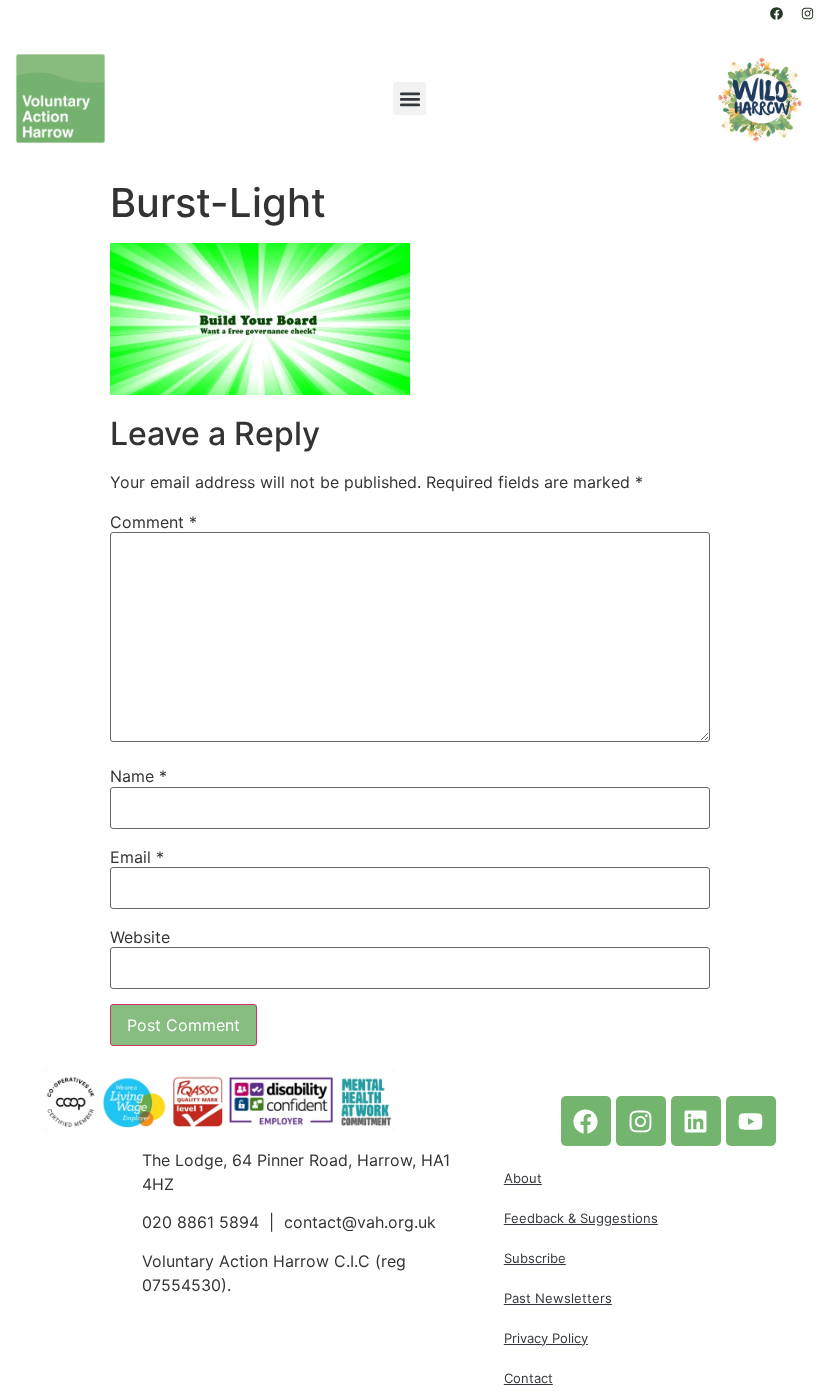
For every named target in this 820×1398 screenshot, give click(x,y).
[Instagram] (807, 13)
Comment (153, 522)
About (523, 1178)
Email (137, 857)
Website (140, 937)
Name (138, 776)
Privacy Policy (546, 1338)
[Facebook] (776, 13)
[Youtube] (751, 1121)
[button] (409, 98)
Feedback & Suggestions (581, 1218)
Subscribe (535, 1258)
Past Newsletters (558, 1298)
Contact (528, 1378)
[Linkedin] (696, 1121)
